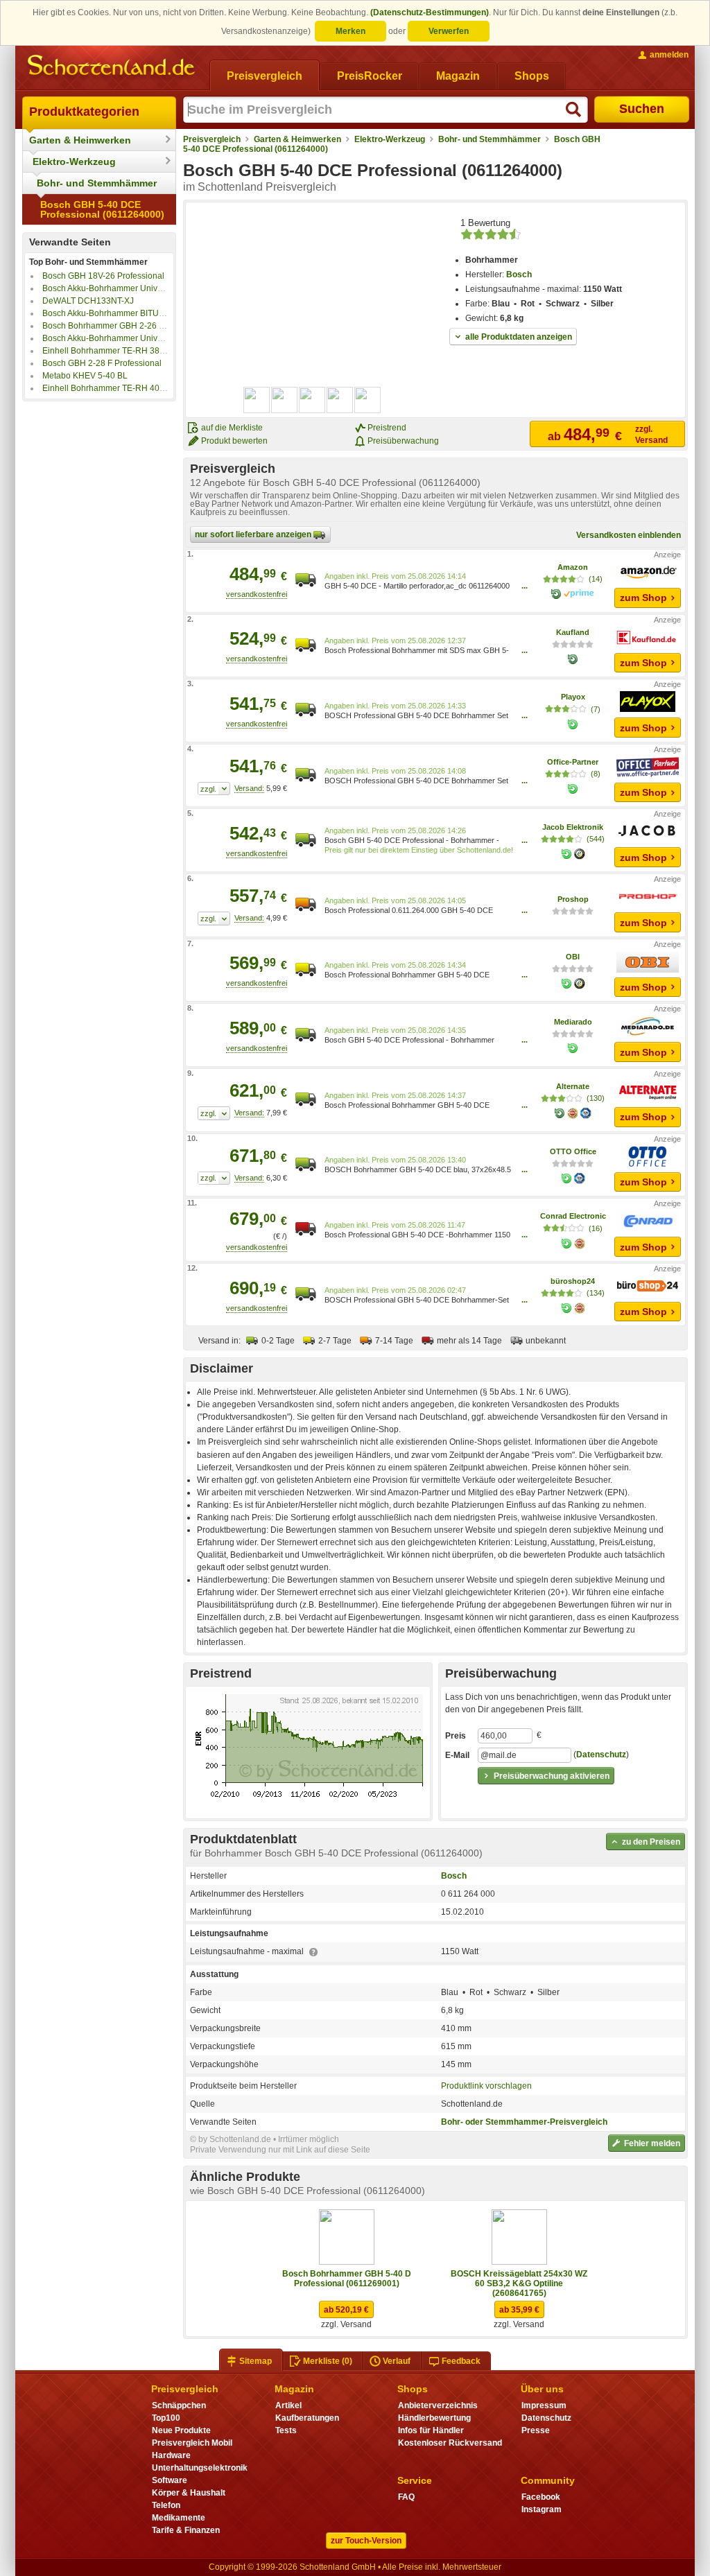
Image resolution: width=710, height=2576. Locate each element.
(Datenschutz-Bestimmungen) (430, 12)
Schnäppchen (179, 2405)
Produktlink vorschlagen (486, 2086)
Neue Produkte (181, 2430)
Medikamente (179, 2518)
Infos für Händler (431, 2430)
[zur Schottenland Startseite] (112, 67)
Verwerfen (449, 31)
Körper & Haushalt (189, 2493)
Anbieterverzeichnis (438, 2405)
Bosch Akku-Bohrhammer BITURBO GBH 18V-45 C (138, 313)
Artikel (288, 2405)
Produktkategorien (84, 112)
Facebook (541, 2497)
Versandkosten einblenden (629, 535)
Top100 (166, 2418)
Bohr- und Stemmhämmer (97, 183)
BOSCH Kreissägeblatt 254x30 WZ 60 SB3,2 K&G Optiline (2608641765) (519, 2283)
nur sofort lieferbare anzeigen (254, 534)
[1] (214, 789)
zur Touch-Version (366, 2541)
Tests (286, 2430)
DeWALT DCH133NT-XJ (88, 301)
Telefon (166, 2505)
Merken (350, 31)
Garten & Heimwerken (80, 140)
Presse (536, 2430)
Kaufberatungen (307, 2418)
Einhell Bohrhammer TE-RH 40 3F (107, 388)
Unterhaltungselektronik (200, 2468)
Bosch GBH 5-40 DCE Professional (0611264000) (102, 209)
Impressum (544, 2405)
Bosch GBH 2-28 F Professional (102, 363)
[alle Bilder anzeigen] (313, 400)
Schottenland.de (472, 2104)
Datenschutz (601, 1755)
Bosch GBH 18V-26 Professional (103, 276)
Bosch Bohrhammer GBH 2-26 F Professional (128, 326)
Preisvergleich (212, 139)
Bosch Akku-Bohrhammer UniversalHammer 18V (134, 288)
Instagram (542, 2509)
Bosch (519, 275)
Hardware (171, 2455)
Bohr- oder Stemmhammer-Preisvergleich (524, 2122)
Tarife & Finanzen (186, 2530)
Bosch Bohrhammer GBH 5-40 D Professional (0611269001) (347, 2279)
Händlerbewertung (434, 2418)
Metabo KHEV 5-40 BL (85, 376)
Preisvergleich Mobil (192, 2443)
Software (170, 2480)
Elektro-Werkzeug (74, 162)
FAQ (406, 2497)
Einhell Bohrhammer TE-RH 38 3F (107, 351)
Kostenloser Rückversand (450, 2443)
